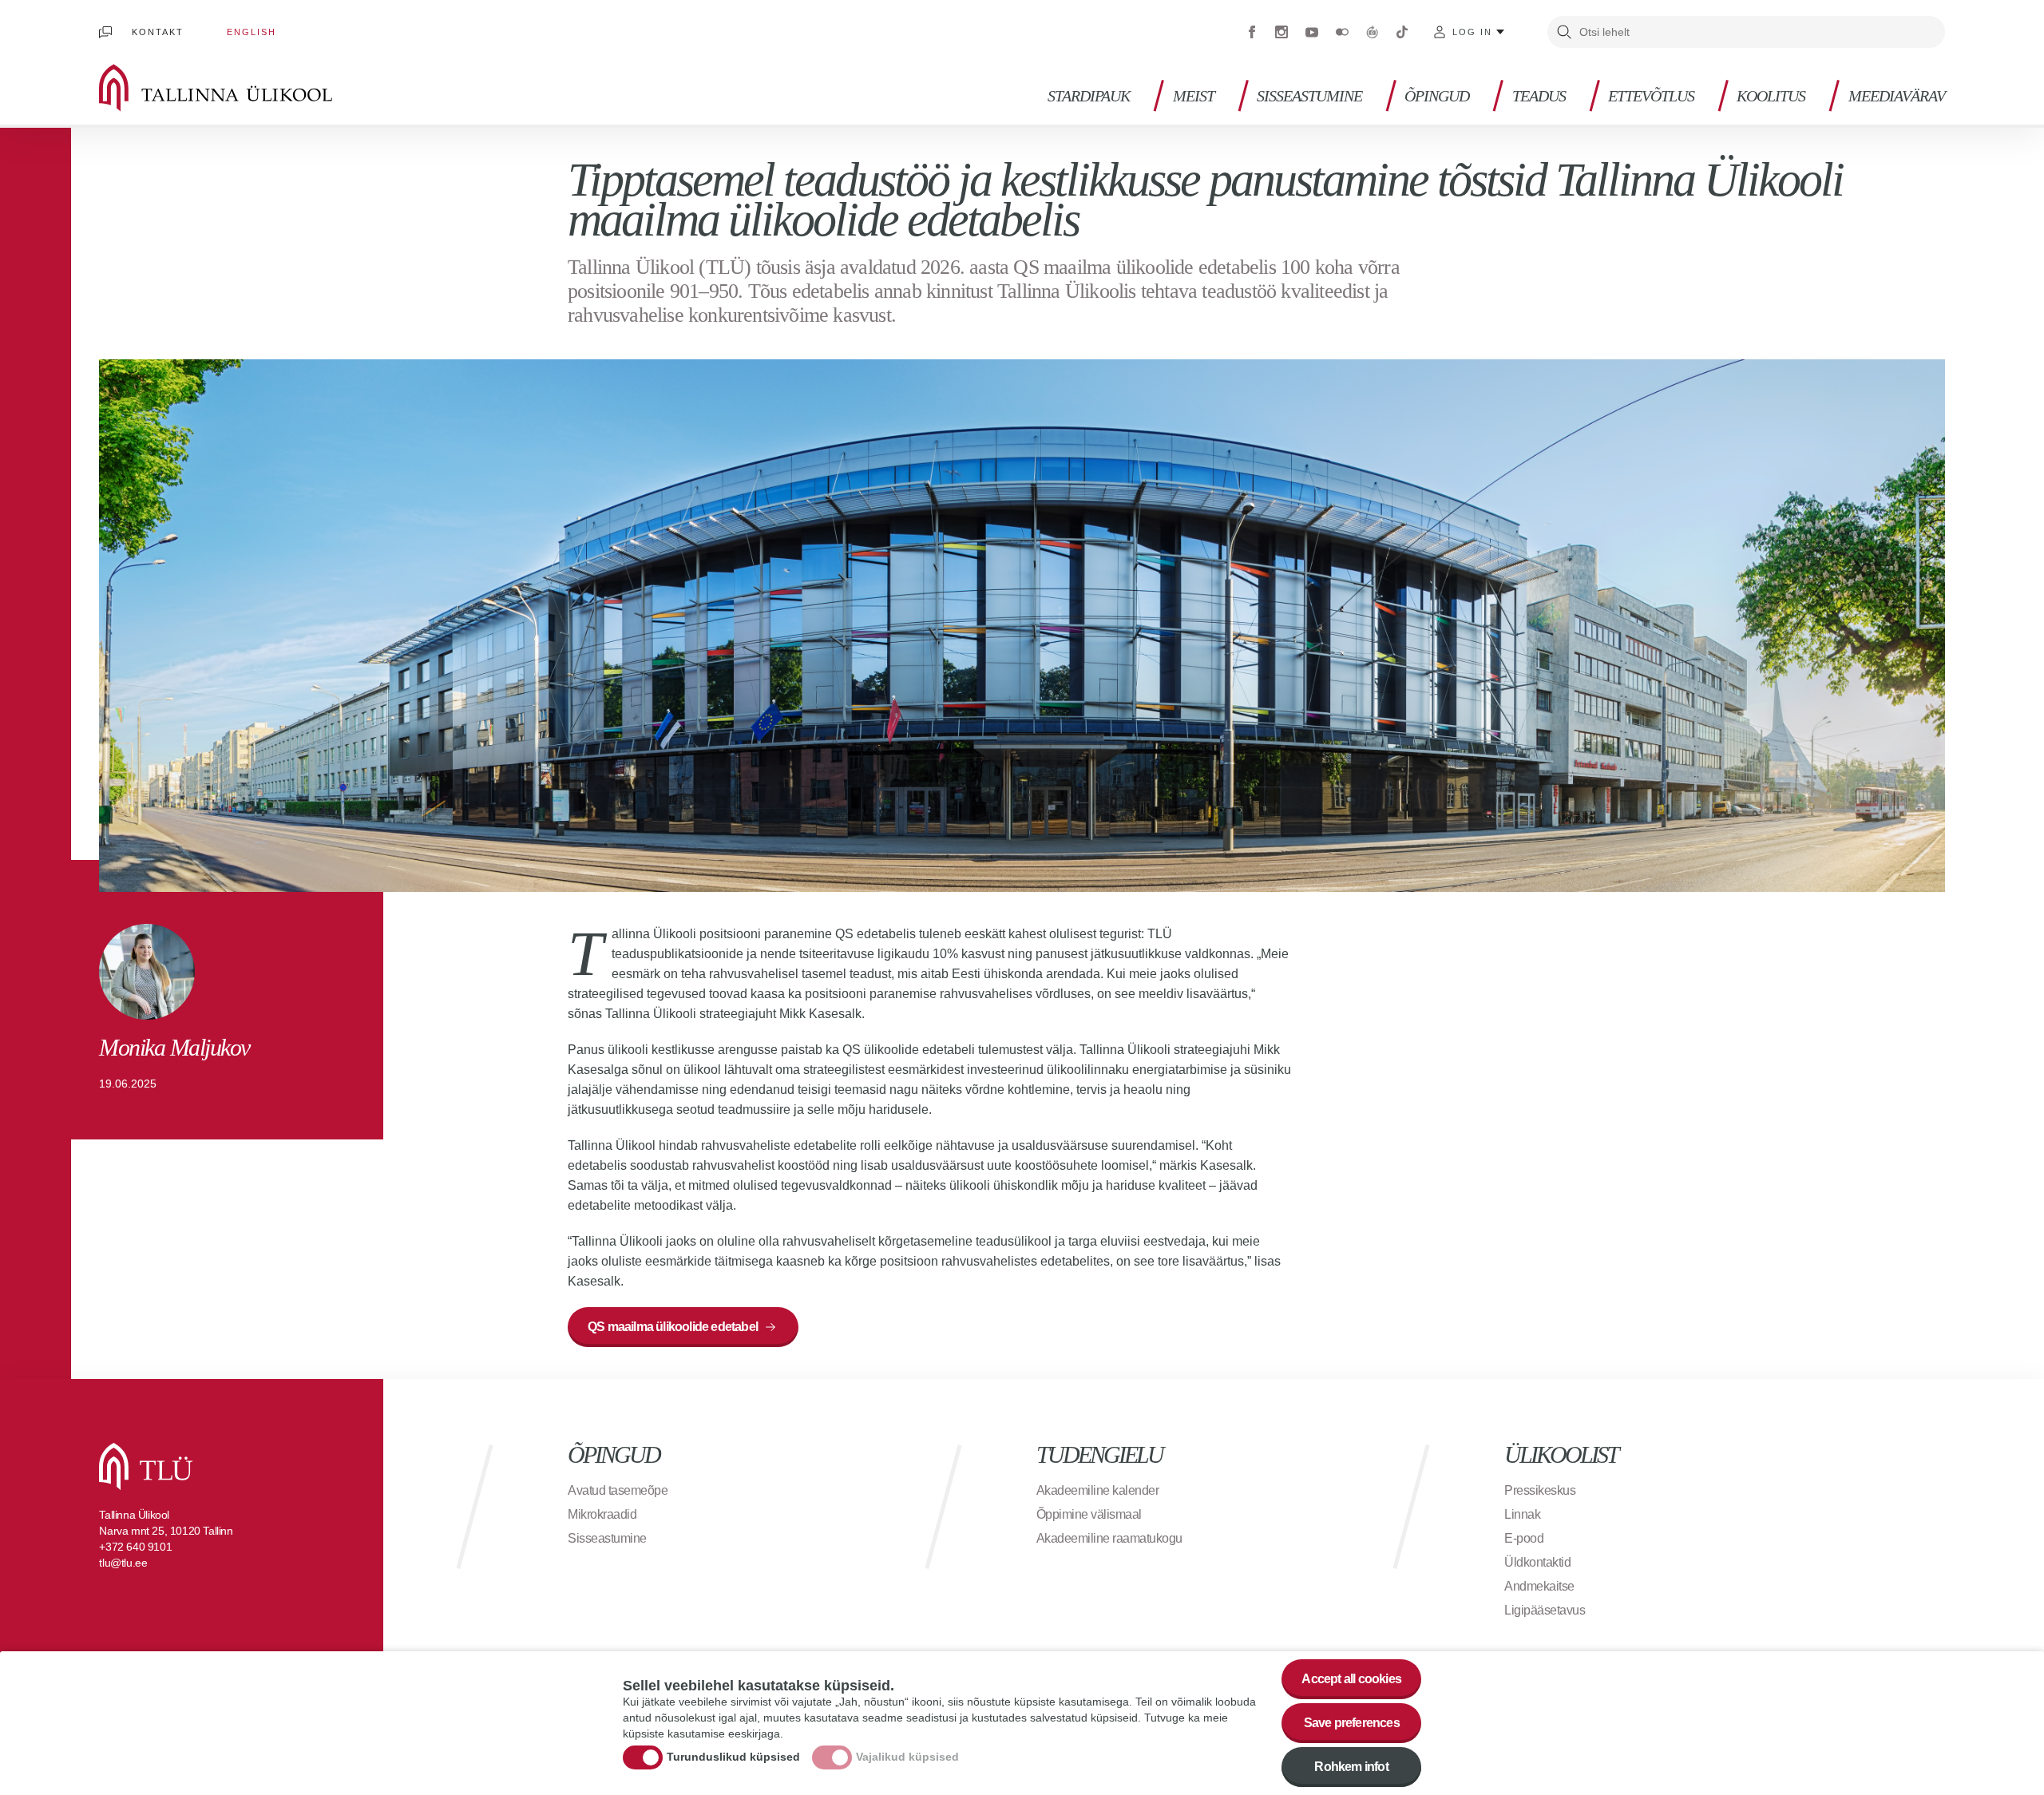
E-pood (1524, 1538)
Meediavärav (1897, 96)
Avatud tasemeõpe (618, 1490)
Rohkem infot (1351, 1767)
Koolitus (1771, 96)
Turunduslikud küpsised (733, 1757)
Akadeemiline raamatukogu (1109, 1538)
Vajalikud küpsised (907, 1757)
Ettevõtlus (1651, 96)
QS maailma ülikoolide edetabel (673, 1327)
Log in (1472, 32)
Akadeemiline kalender (1098, 1490)
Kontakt (158, 32)
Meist (1194, 96)
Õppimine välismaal (1089, 1514)
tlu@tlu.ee (123, 1563)
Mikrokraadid (602, 1514)
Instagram (1281, 32)
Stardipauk (1089, 96)
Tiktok (1402, 32)
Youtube (1312, 32)
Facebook (1252, 32)
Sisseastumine (1309, 96)
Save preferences (1352, 1723)
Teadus (1539, 96)
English (252, 32)
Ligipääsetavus (1545, 1610)
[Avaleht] (239, 88)
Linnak (1522, 1514)
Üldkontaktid (1537, 1562)
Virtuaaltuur (1373, 32)
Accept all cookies (1351, 1679)
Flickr (1342, 32)
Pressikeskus (1540, 1490)
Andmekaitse (1539, 1586)
